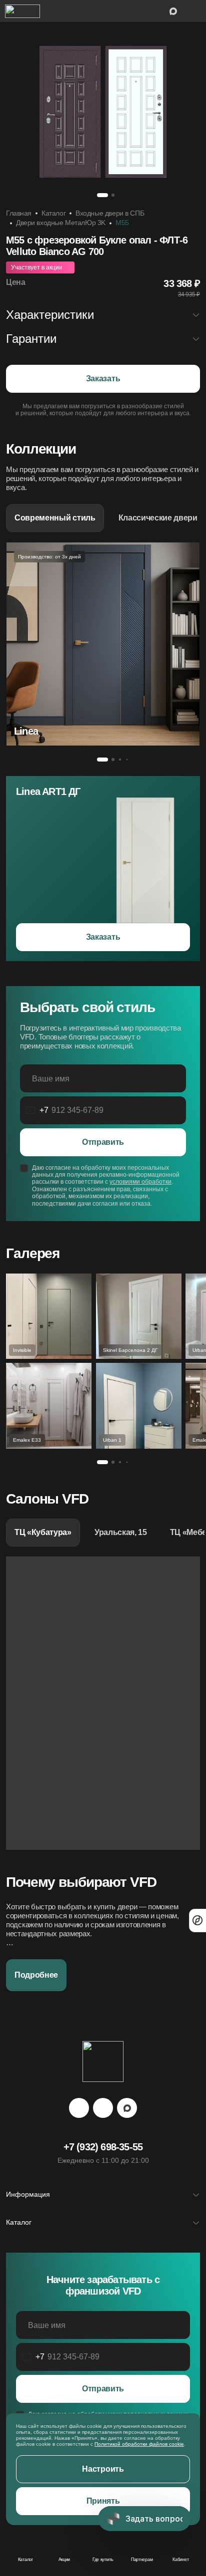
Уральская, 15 (121, 1532)
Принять (103, 2501)
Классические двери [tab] (158, 518)
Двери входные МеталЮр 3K (61, 223)
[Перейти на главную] (22, 11)
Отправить (103, 1142)
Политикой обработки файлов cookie (139, 2444)
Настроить (103, 2469)
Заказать (103, 379)
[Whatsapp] (103, 2108)
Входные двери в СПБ (110, 213)
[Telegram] (79, 2108)
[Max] (127, 2108)
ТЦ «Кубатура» (43, 1532)
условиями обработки (140, 1182)
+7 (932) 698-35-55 (103, 2147)
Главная (19, 213)
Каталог (53, 213)
